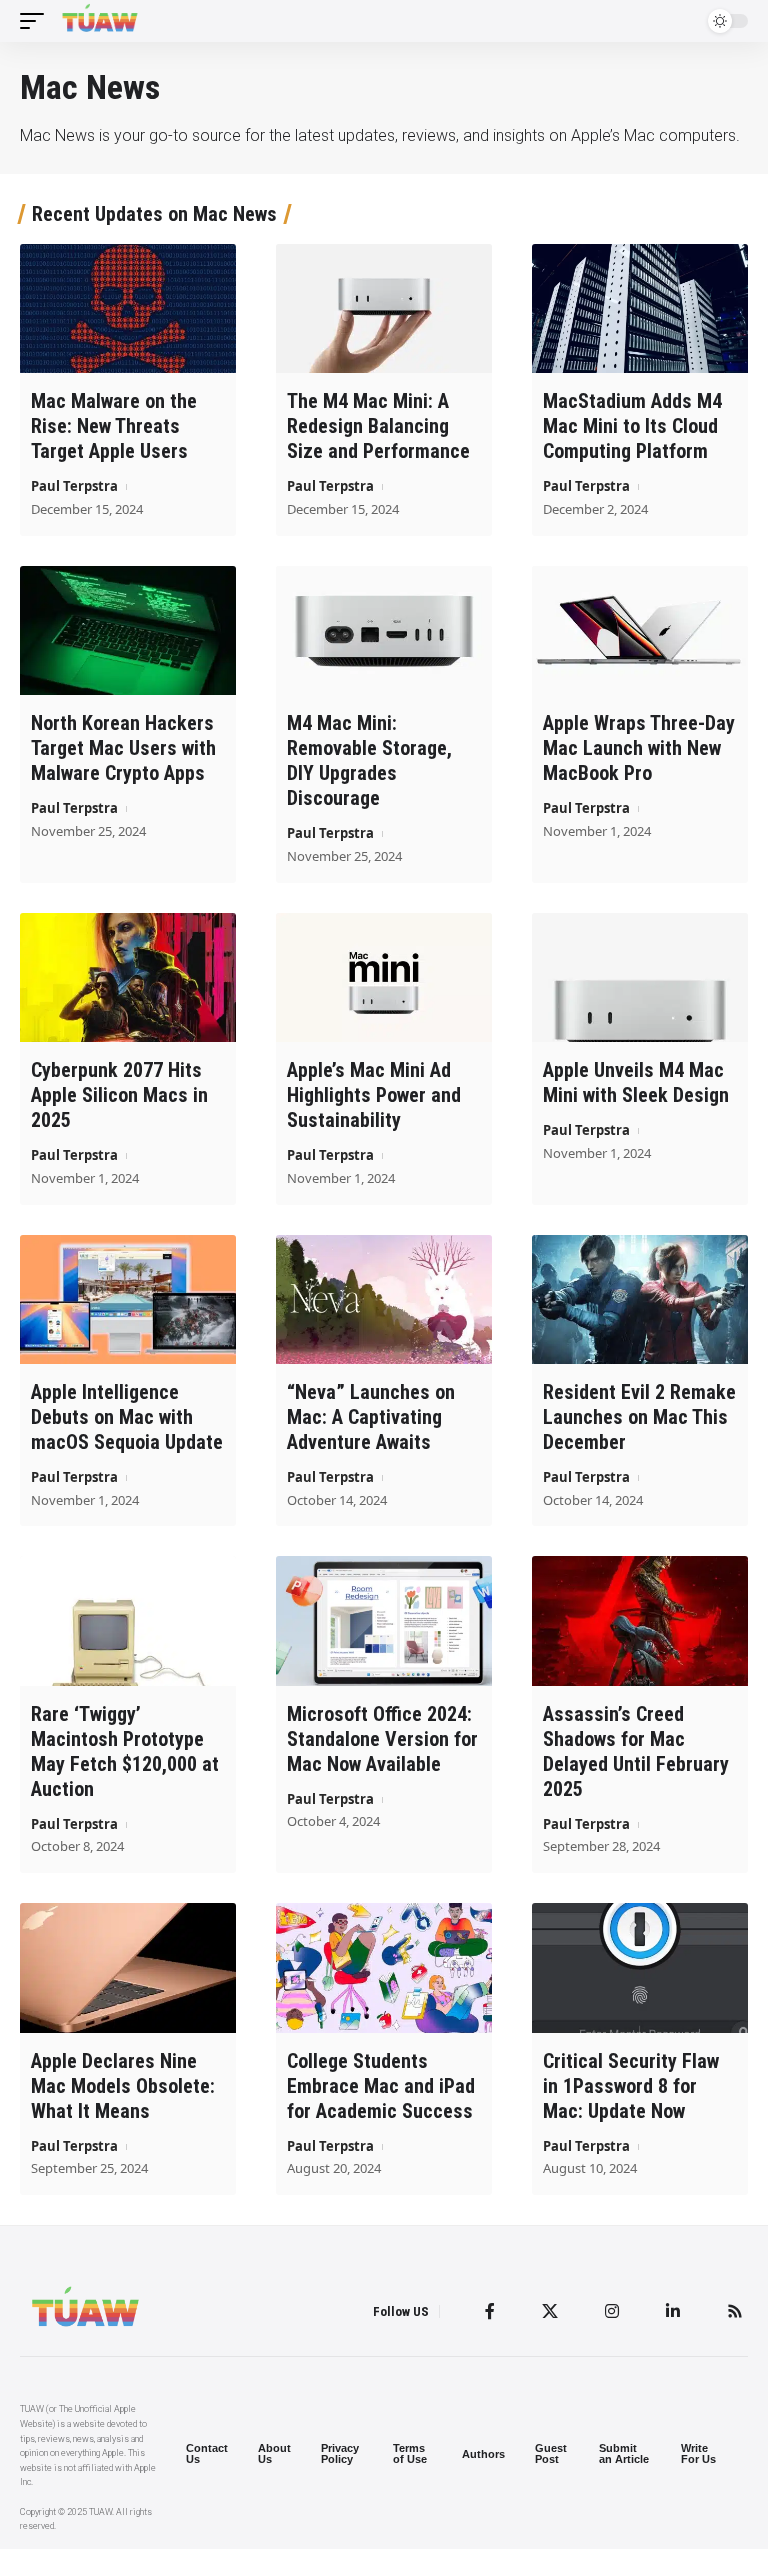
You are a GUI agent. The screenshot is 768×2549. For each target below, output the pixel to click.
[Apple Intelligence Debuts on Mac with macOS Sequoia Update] (128, 1300)
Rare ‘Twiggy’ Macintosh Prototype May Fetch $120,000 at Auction (125, 1751)
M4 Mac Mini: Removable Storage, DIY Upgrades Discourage (369, 760)
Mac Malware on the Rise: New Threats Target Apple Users (114, 426)
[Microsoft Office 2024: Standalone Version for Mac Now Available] (384, 1621)
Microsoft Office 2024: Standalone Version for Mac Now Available (382, 1739)
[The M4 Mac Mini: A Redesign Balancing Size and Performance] (384, 309)
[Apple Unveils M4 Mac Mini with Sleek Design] (640, 978)
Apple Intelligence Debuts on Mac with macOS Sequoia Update (127, 1417)
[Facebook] (490, 2311)
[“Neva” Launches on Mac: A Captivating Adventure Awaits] (384, 1300)
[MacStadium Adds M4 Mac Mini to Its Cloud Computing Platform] (640, 309)
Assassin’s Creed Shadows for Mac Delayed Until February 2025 (636, 1751)
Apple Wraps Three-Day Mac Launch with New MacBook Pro (639, 748)
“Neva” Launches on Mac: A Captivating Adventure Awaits (371, 1417)
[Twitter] (550, 2311)
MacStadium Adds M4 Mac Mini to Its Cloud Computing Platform (632, 426)
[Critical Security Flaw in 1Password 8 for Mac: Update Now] (640, 1968)
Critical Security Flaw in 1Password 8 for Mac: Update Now (631, 2086)
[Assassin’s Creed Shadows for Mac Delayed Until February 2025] (640, 1621)
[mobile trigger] (37, 21)
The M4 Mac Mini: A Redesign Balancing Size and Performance (378, 426)
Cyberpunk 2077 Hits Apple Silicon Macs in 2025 (119, 1095)
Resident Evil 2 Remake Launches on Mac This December (639, 1417)
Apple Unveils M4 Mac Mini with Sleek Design (636, 1082)
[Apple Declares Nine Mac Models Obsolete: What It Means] (128, 1968)
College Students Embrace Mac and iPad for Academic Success (381, 2086)
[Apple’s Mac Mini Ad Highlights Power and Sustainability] (384, 978)
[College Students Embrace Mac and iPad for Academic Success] (384, 1968)
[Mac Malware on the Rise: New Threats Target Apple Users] (128, 309)
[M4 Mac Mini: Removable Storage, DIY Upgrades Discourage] (384, 631)
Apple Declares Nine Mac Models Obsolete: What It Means (123, 2086)
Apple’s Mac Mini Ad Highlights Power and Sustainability (374, 1095)
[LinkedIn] (673, 2311)
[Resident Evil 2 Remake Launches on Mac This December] (640, 1300)
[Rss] (735, 2311)
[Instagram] (612, 2311)
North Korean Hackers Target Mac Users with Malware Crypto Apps (123, 748)
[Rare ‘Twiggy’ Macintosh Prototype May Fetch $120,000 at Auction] (128, 1621)
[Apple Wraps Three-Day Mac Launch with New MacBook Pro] (640, 631)
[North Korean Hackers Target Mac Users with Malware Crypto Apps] (128, 631)
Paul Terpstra (74, 486)
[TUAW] (100, 21)
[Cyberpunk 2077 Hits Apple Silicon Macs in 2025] (128, 978)
